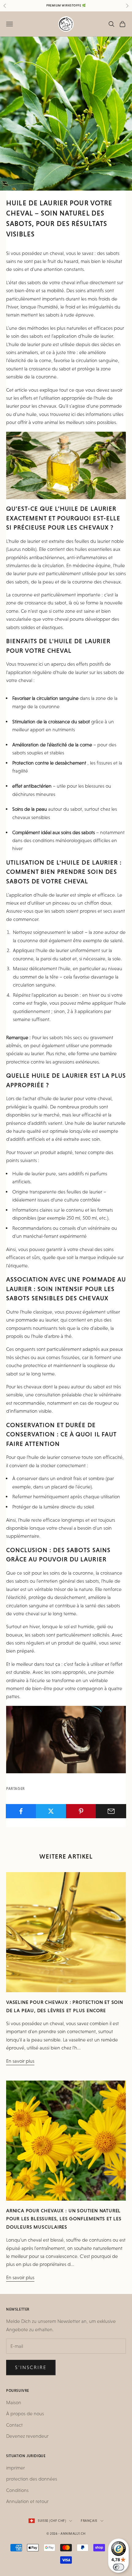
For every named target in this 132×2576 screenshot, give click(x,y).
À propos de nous (25, 2414)
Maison (14, 2402)
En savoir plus (20, 2061)
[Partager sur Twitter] (51, 1811)
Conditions (17, 2490)
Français (89, 2521)
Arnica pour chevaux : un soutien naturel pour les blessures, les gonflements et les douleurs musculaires (64, 2219)
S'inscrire (31, 2367)
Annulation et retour (27, 2501)
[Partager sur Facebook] (21, 1811)
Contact (14, 2425)
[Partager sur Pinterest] (81, 1811)
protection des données (32, 2479)
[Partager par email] (111, 1811)
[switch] (118, 2567)
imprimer (16, 2468)
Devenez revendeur (27, 2436)
